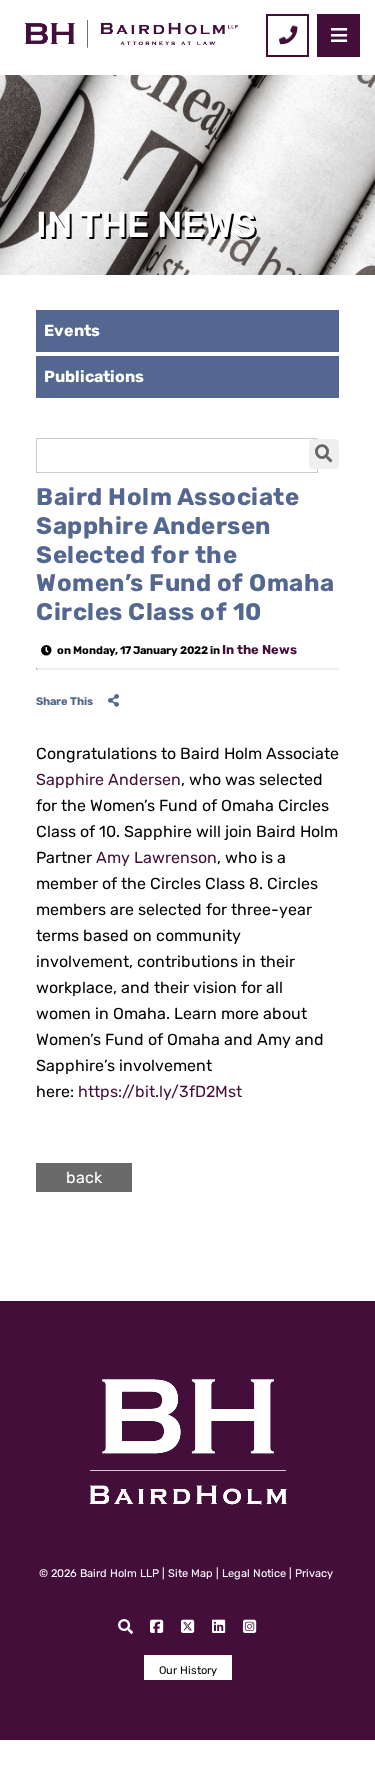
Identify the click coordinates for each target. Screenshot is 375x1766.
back (84, 1177)
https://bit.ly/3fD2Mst (160, 1091)
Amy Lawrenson (156, 857)
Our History (188, 1670)
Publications (94, 376)
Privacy (314, 1573)
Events (72, 330)
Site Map (190, 1573)
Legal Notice (254, 1573)
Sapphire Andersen (108, 779)
